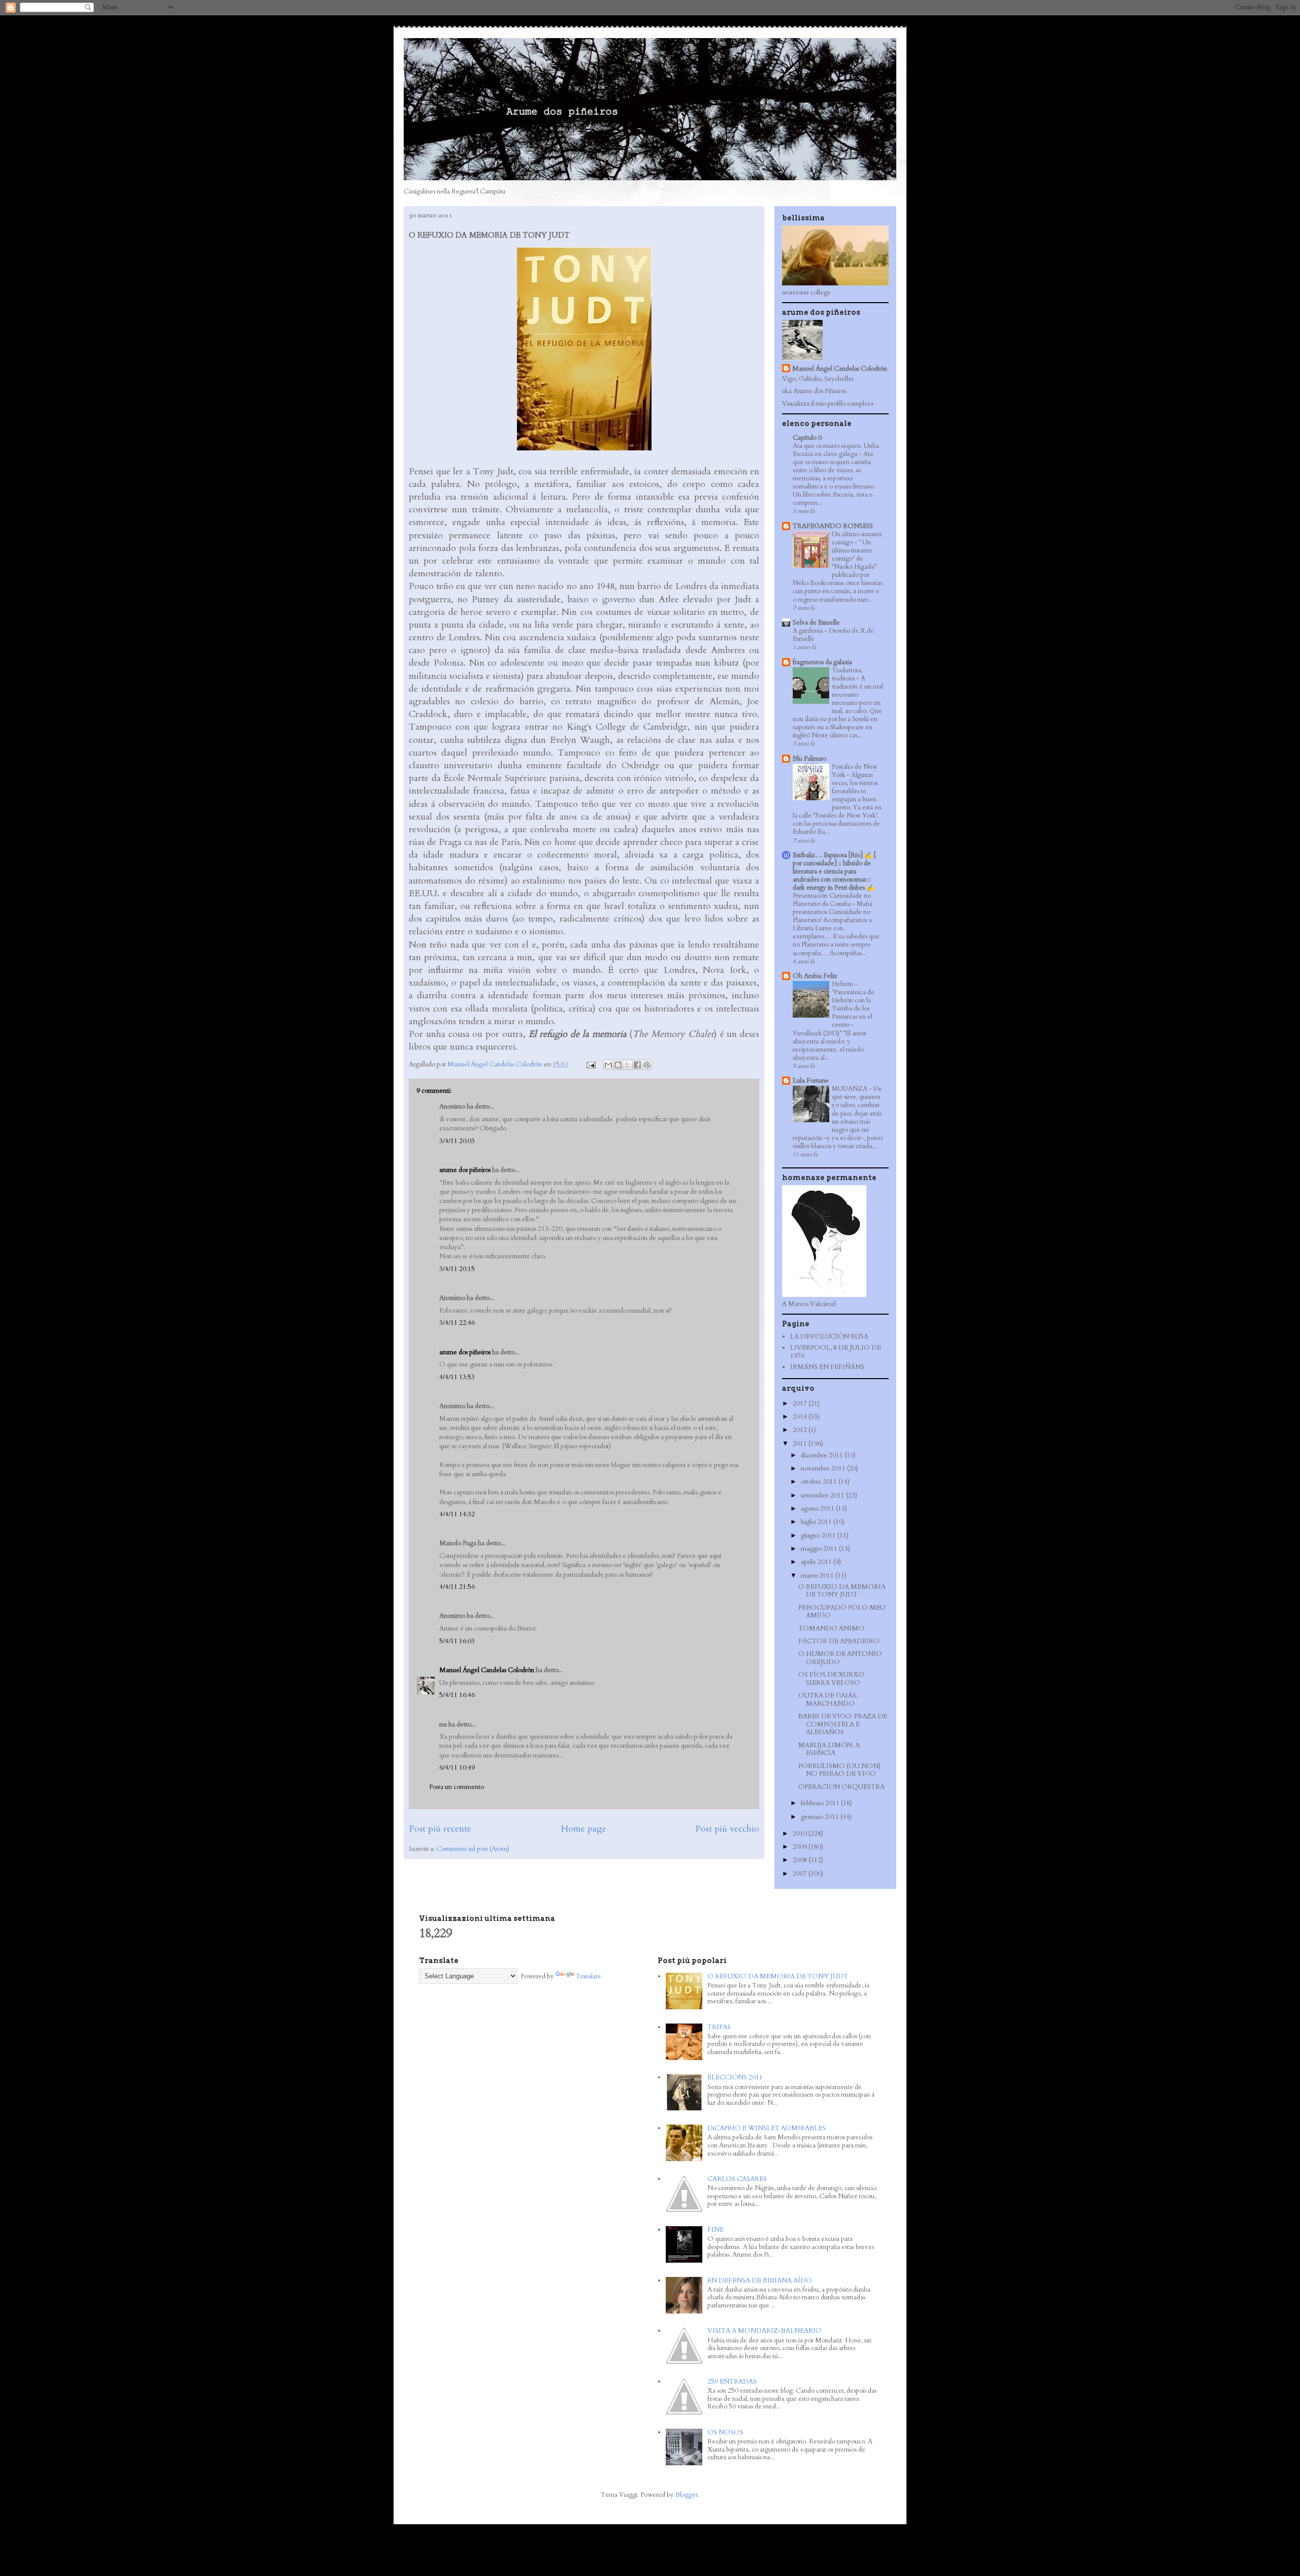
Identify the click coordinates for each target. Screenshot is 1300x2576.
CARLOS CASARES (737, 2179)
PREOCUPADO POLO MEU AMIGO (842, 1612)
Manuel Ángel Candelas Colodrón (487, 1670)
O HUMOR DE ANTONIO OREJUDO (840, 1658)
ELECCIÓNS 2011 (735, 2077)
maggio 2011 (820, 1549)
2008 (801, 1860)
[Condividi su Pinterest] (647, 1065)
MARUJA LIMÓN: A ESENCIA (829, 1749)
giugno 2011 (819, 1536)
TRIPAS (719, 2027)
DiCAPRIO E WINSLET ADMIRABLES (767, 2128)
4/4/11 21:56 (457, 1587)
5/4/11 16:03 (457, 1641)
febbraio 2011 (821, 1803)
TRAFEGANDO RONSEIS (833, 526)
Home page (583, 1829)
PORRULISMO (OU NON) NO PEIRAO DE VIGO (839, 1770)
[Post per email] (590, 1064)
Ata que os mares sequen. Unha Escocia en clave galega (836, 450)
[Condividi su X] (628, 1065)
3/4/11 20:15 (457, 1269)
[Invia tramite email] (608, 1065)
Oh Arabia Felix (815, 976)
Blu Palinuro (809, 759)
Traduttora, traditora (847, 674)
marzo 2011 (818, 1576)
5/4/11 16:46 (457, 1695)
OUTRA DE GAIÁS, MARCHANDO (828, 1700)
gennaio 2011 (821, 1817)
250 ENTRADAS (732, 2382)
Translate (589, 1976)
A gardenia (808, 631)
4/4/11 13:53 (457, 1377)
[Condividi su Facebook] (637, 1065)
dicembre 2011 (823, 1455)
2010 (801, 1834)
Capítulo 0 (807, 438)
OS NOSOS (725, 2432)
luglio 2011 (817, 1522)
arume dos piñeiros (465, 1170)
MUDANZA (850, 1089)
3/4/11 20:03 (457, 1141)
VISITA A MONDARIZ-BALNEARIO (765, 2331)
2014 (801, 1417)
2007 (801, 1874)
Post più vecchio (727, 1829)
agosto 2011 (818, 1509)
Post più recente (440, 1829)
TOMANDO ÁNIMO (831, 1628)
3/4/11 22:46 (457, 1323)
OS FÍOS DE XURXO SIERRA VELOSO (831, 1679)
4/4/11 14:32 (457, 1514)
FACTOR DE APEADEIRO (839, 1641)
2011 (801, 1444)
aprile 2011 (817, 1562)
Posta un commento (457, 1787)
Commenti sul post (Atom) (473, 1849)
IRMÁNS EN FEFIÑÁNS (827, 1367)
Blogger (687, 2495)
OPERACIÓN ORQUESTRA (841, 1787)
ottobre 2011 (820, 1482)
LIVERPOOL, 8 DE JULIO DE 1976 (836, 1352)
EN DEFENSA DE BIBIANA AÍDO (760, 2280)
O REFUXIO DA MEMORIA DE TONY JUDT (842, 1591)
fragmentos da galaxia (822, 662)
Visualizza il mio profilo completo (828, 404)
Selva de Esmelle (816, 623)
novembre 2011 (824, 1469)
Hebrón (843, 984)
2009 (801, 1847)
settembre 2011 (823, 1495)
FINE (716, 2230)
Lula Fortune (811, 1081)
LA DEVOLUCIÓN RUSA (829, 1336)
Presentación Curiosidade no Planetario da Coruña (832, 900)
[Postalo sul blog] (618, 1065)
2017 (801, 1404)
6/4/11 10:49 (457, 1768)
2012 (801, 1430)
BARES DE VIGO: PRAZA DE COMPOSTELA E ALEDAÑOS (843, 1724)
